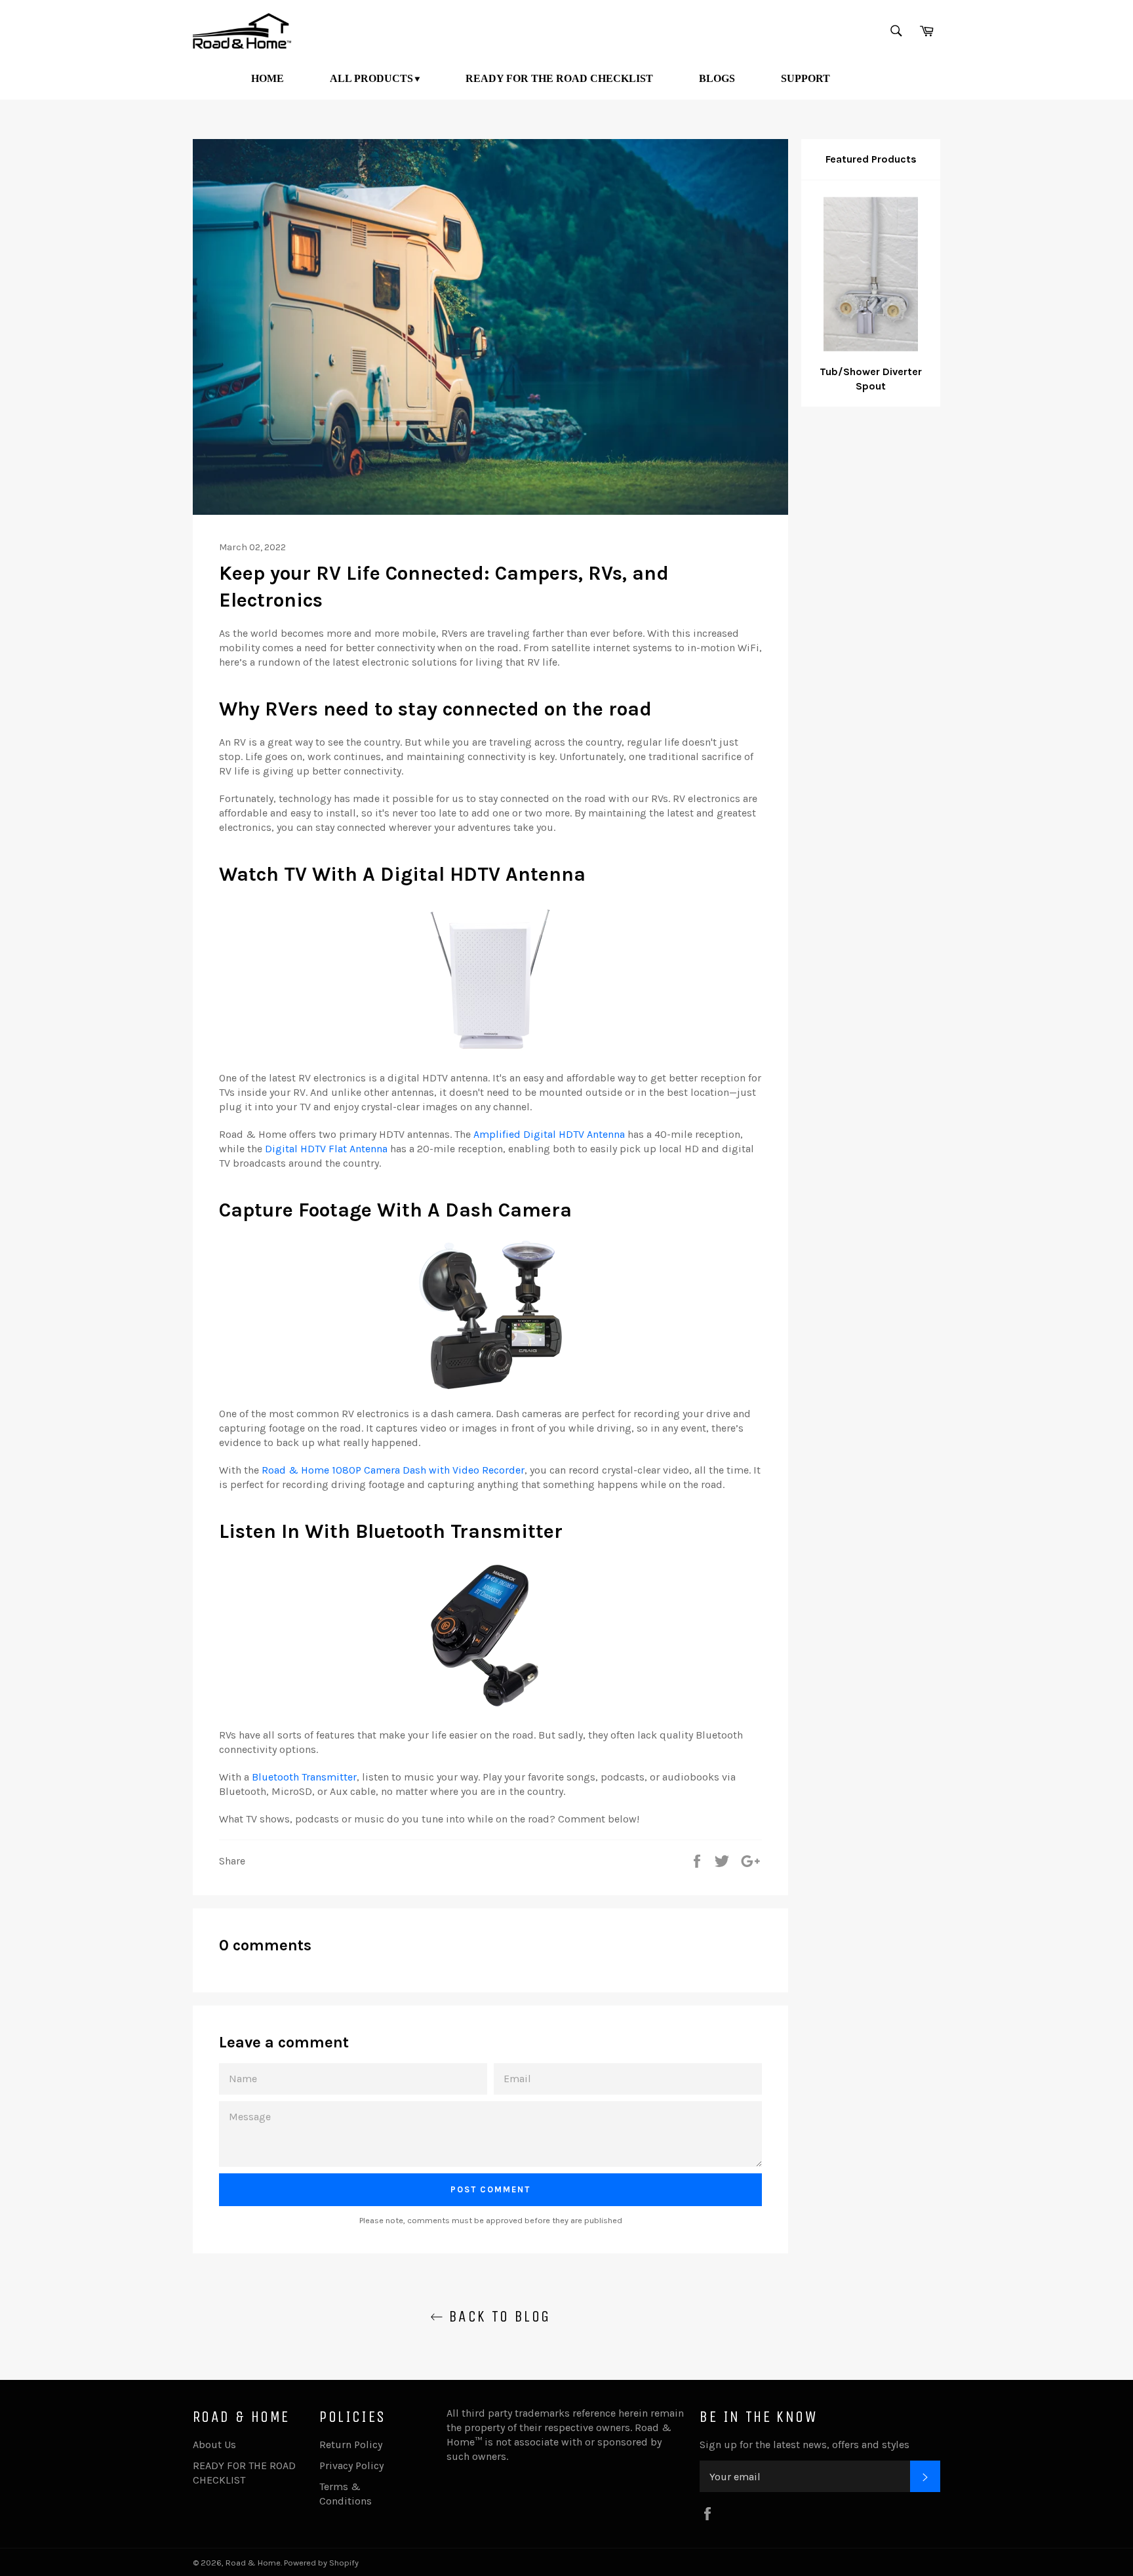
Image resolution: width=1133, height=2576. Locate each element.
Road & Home (253, 2563)
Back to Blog (497, 2316)
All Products (371, 78)
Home (268, 78)
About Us (214, 2445)
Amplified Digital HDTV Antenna (549, 1134)
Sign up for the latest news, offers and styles (805, 2445)
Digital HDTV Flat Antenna (326, 1149)
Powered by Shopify (321, 2563)
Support (805, 78)
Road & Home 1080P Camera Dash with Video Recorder (393, 1470)
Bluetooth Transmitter (304, 1777)
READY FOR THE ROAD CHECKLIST (559, 78)
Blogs (717, 78)
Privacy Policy (351, 2465)
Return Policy (351, 2445)
